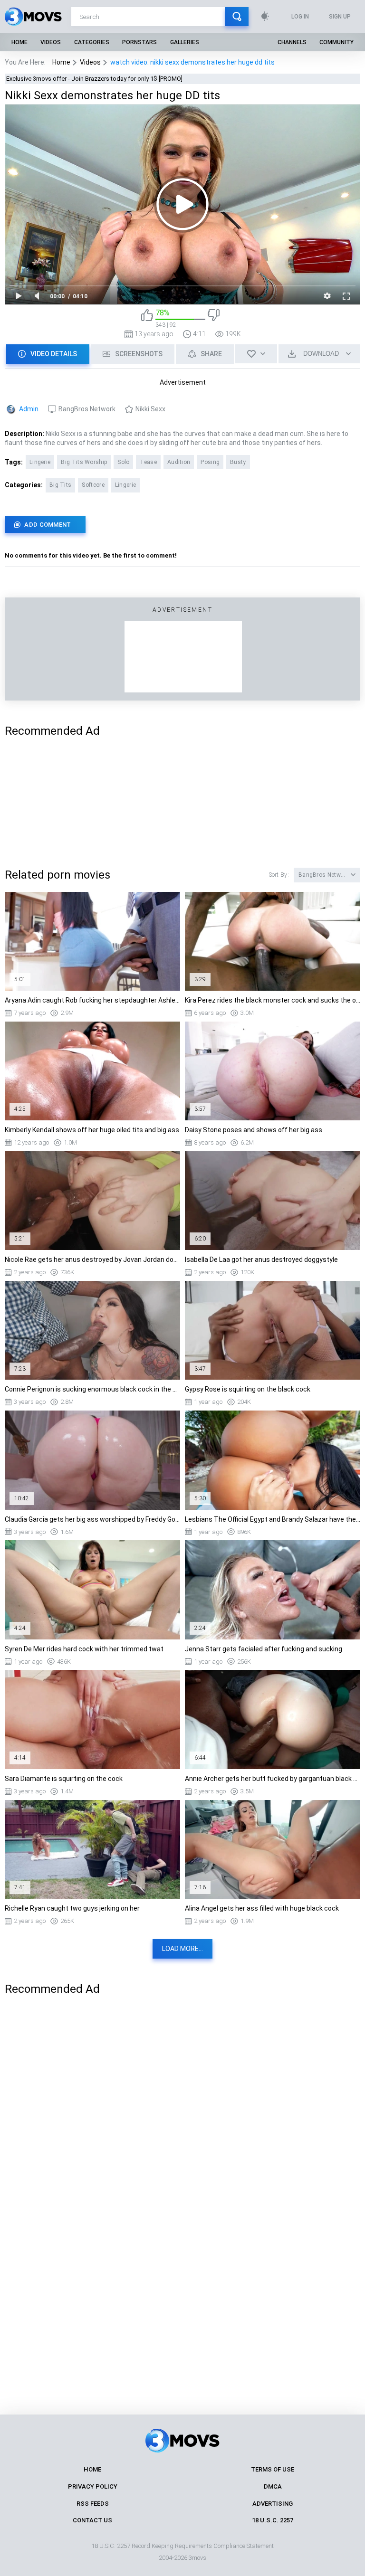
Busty (238, 462)
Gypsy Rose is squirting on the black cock (248, 1389)
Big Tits (60, 485)
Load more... (182, 1949)
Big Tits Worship (84, 462)
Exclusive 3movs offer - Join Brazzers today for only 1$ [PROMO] (94, 79)
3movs (197, 2558)
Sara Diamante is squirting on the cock (64, 1779)
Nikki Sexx (150, 409)
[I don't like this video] (214, 318)
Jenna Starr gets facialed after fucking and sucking (264, 1649)
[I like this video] (147, 318)
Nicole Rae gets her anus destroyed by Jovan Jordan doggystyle (92, 1260)
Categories (92, 42)
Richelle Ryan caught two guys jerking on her (72, 1908)
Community (336, 42)
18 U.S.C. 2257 (273, 2520)
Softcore (93, 485)
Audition (179, 462)
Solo (123, 462)
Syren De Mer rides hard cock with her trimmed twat (84, 1649)
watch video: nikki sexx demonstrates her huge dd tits (192, 62)
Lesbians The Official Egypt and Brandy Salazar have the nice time (273, 1519)
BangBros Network (87, 409)
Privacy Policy (93, 2486)
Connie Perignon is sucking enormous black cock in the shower (92, 1389)
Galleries (185, 42)
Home (19, 42)
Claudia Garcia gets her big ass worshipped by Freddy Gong (92, 1519)
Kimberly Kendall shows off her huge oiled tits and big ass (92, 1130)
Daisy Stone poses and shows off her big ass (254, 1130)
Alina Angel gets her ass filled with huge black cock (262, 1908)
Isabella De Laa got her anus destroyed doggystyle (261, 1260)
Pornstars (139, 42)
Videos (51, 42)
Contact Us (92, 2520)
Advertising (273, 2504)
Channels (292, 42)
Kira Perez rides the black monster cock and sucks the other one (273, 1000)
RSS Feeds (93, 2504)
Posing (210, 462)
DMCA (273, 2486)
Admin (29, 409)
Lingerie (40, 462)
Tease (148, 462)
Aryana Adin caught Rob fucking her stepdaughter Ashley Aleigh (92, 1000)
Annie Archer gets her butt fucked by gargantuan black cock (273, 1779)
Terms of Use (273, 2469)
